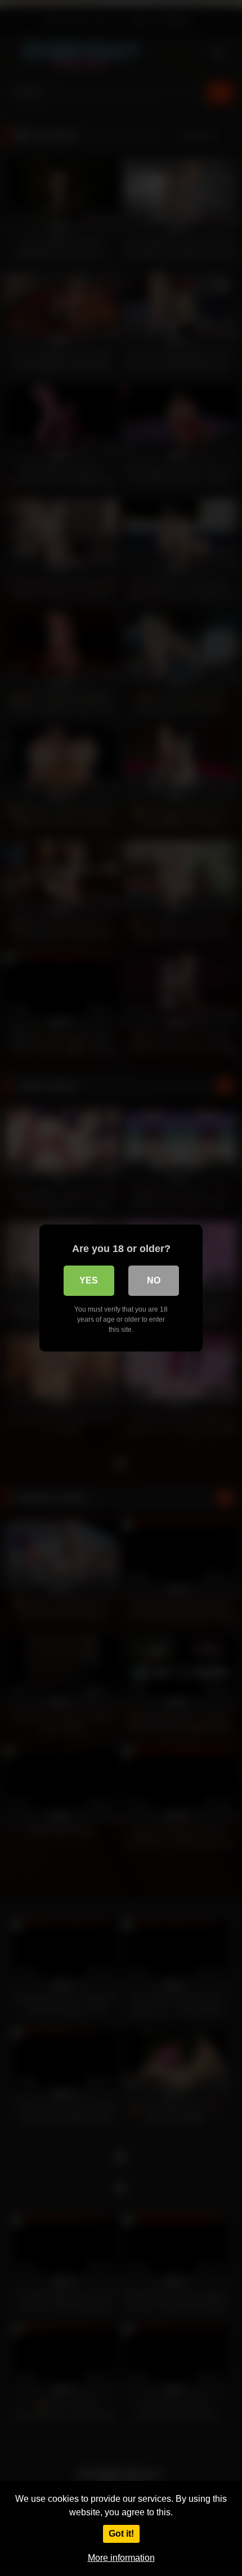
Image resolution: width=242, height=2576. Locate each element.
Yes (89, 1280)
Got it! (121, 2534)
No (154, 1280)
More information (121, 2558)
